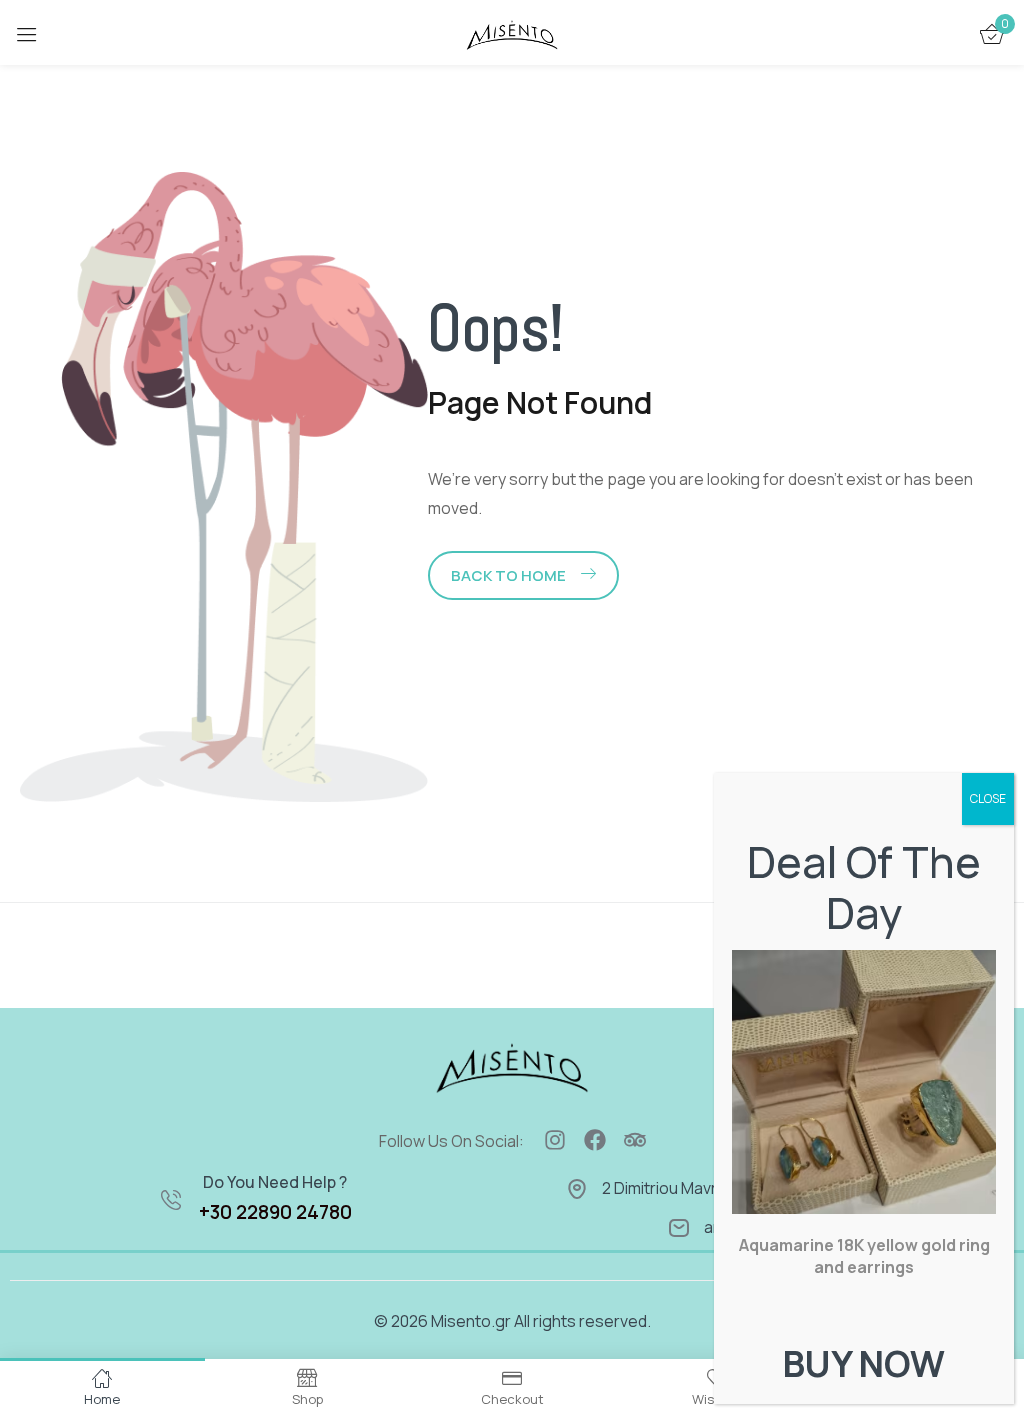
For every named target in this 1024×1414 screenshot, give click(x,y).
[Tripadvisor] (635, 1140)
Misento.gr (471, 1321)
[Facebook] (595, 1140)
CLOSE (988, 798)
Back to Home (508, 575)
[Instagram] (555, 1140)
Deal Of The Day (864, 887)
